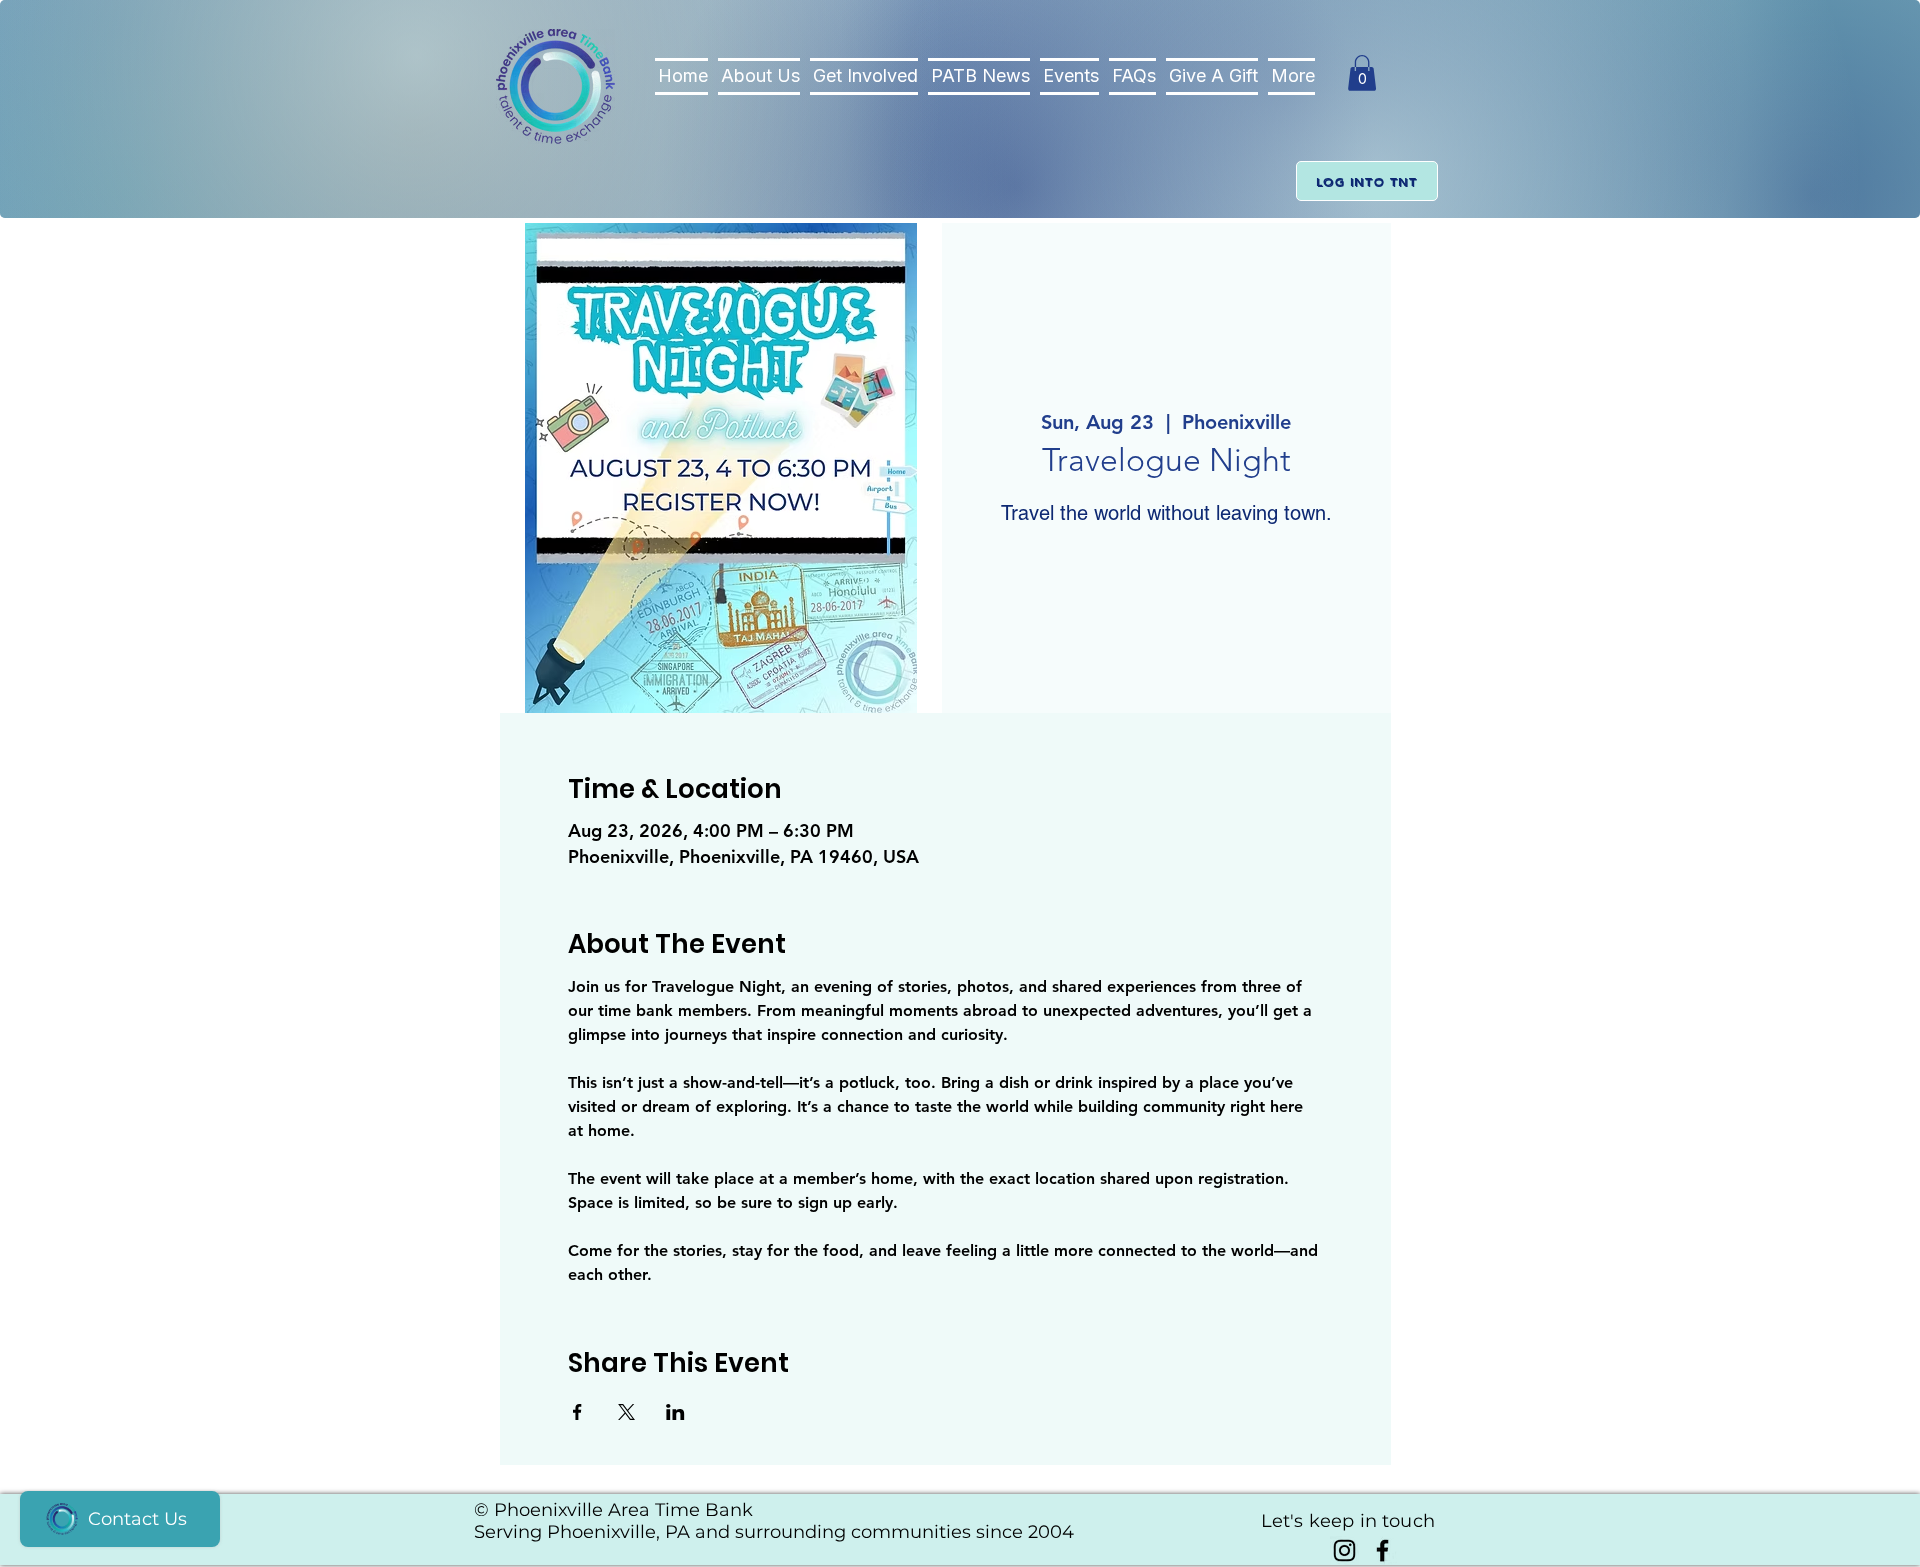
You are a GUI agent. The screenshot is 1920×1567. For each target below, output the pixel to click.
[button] (1362, 73)
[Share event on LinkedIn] (675, 1412)
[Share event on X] (626, 1412)
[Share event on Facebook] (577, 1412)
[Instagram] (1344, 1550)
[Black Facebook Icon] (1382, 1550)
